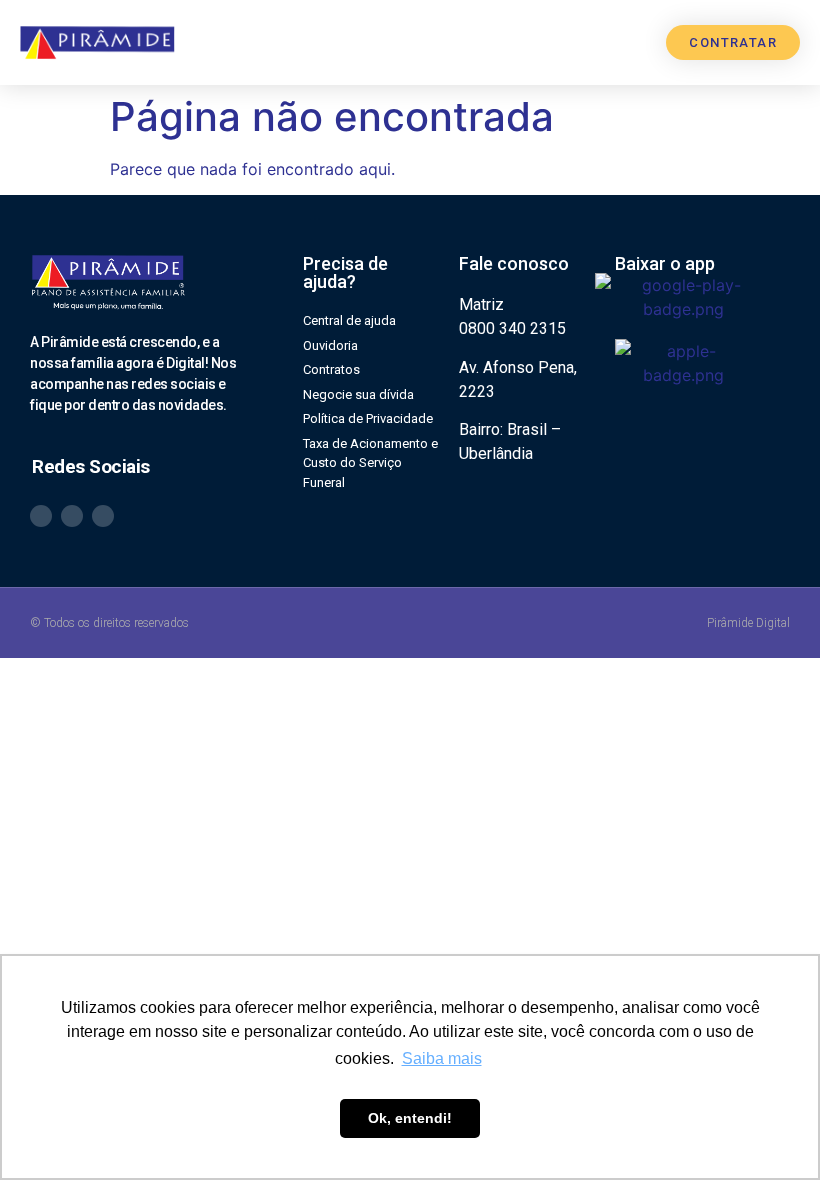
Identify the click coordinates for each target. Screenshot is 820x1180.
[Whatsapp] (41, 516)
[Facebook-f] (103, 516)
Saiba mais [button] (442, 1058)
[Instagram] (72, 516)
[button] (625, 42)
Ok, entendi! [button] (410, 1118)
